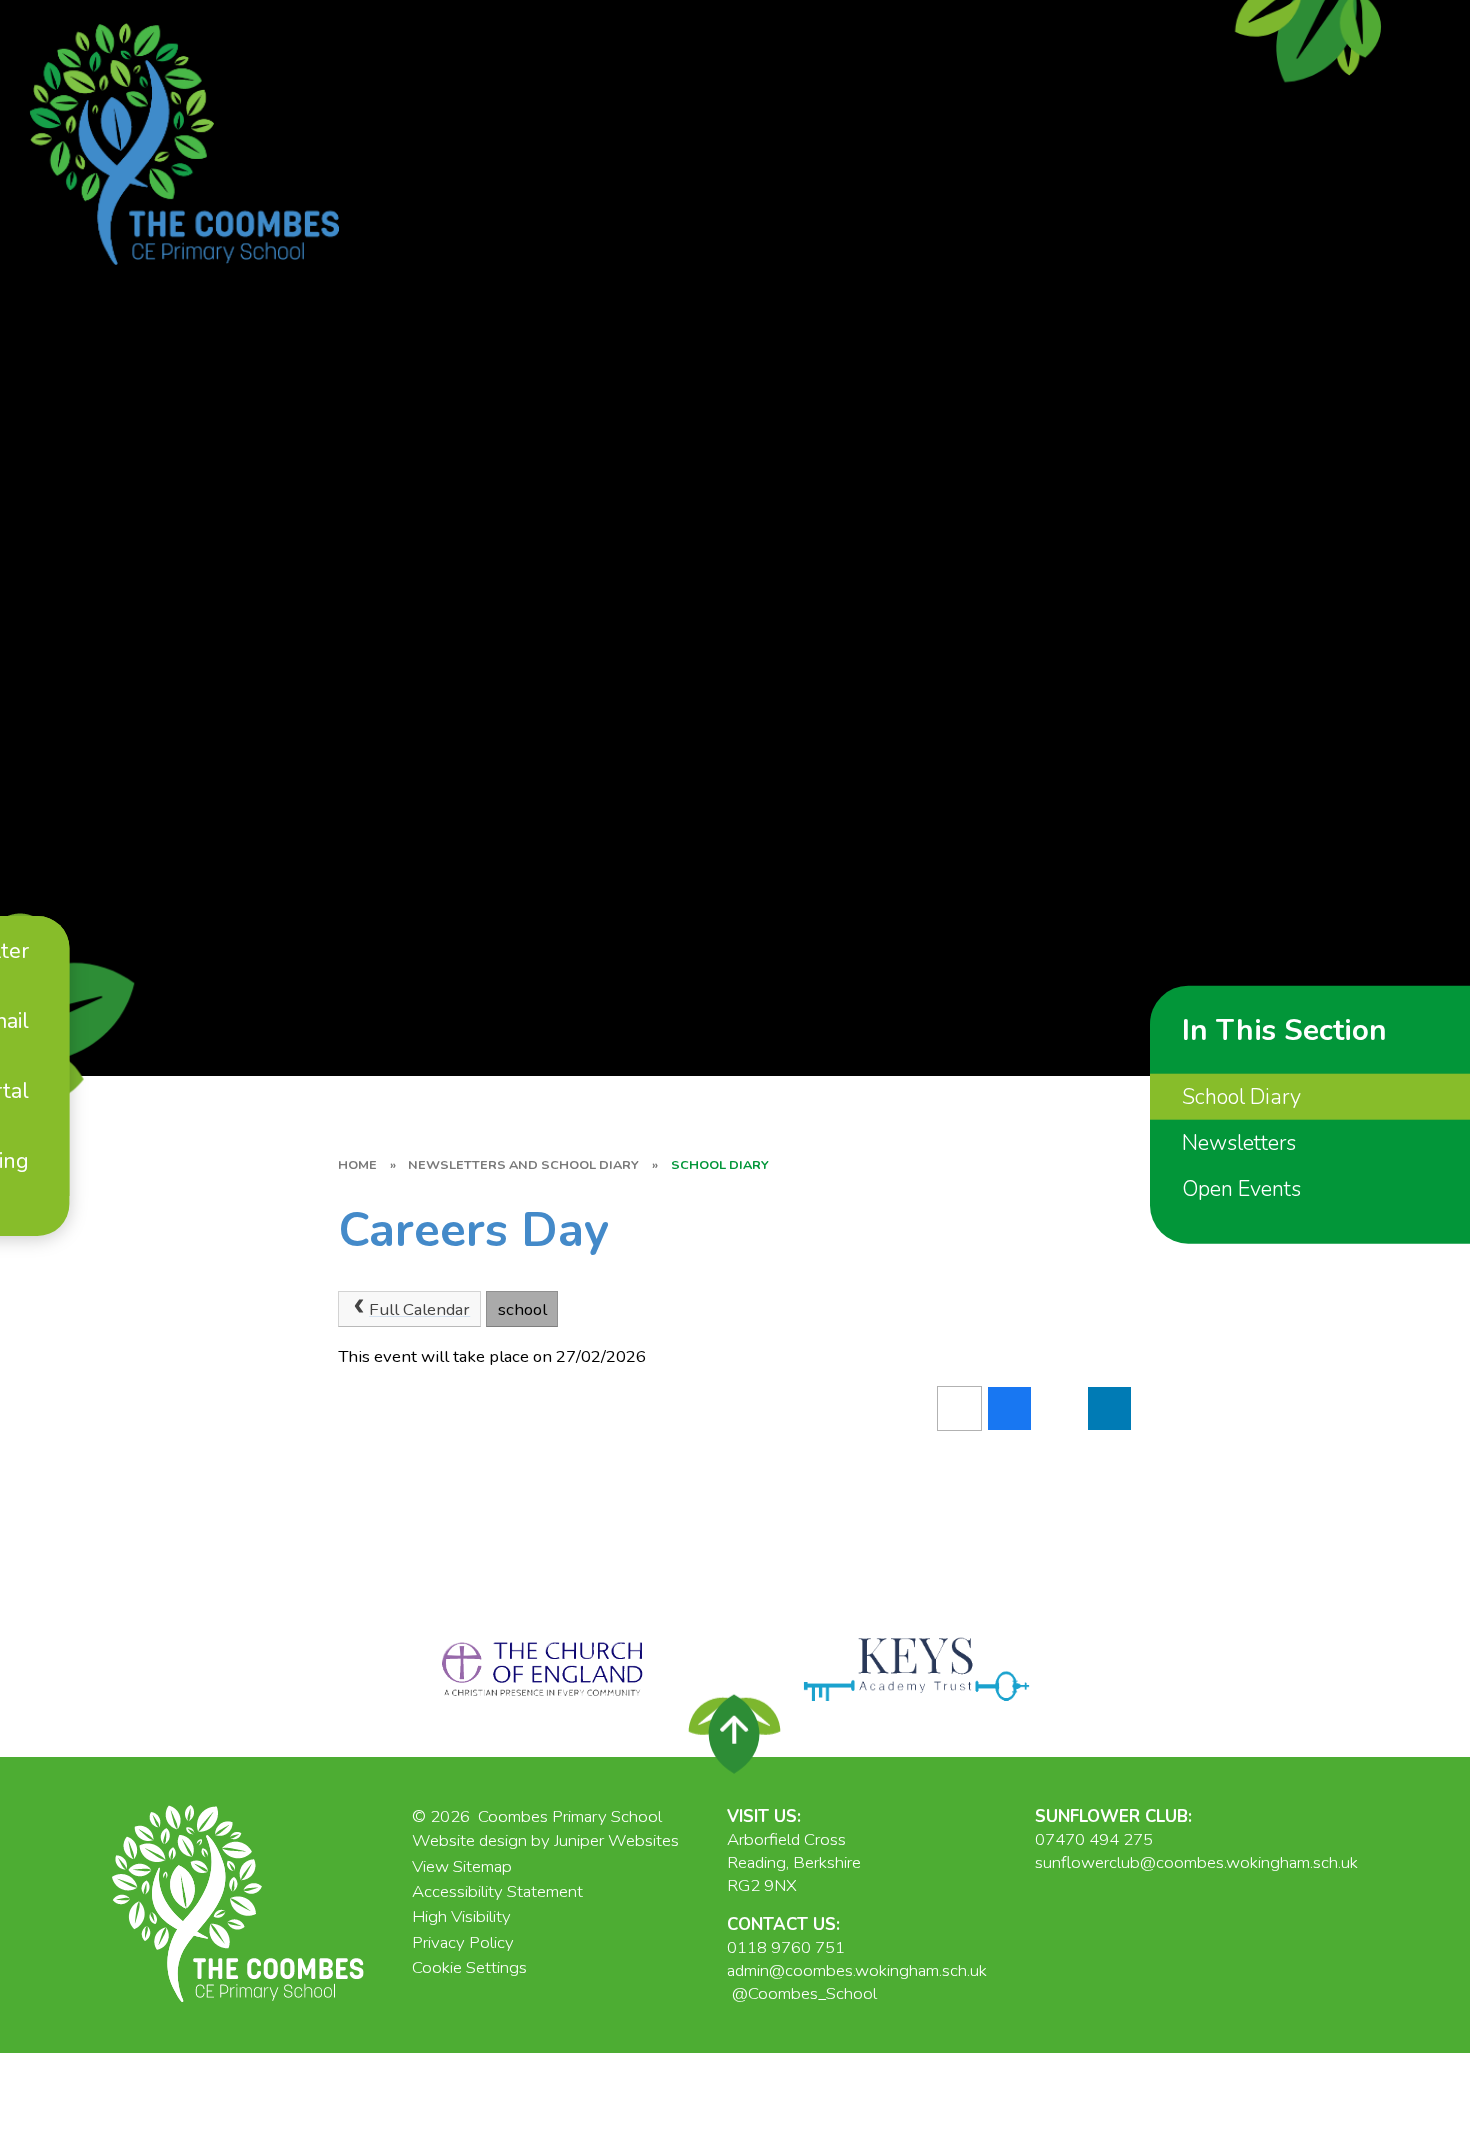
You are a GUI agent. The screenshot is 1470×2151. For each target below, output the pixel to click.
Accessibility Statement (497, 1891)
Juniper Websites (616, 1840)
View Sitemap (462, 1866)
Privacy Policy (463, 1942)
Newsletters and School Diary (523, 1164)
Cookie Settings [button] (469, 1967)
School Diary (720, 1164)
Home (357, 1164)
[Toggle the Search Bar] (35, 1216)
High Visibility (461, 1916)
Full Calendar (419, 1309)
